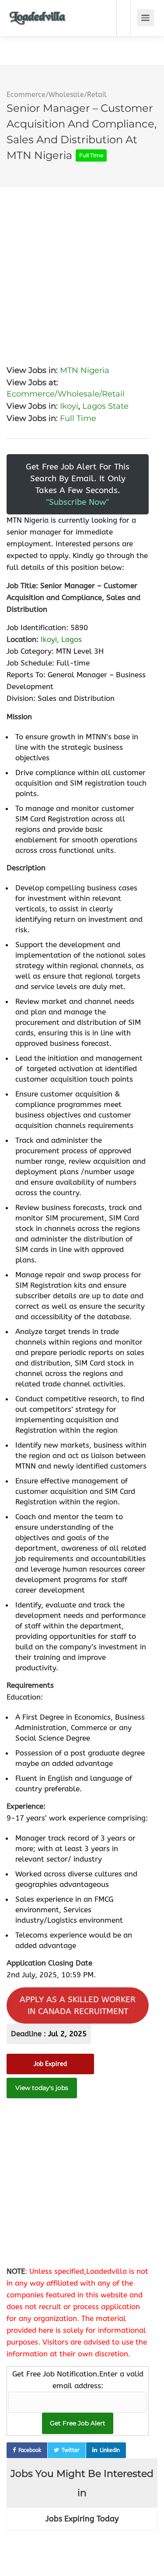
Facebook (30, 2450)
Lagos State (105, 406)
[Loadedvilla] (38, 12)
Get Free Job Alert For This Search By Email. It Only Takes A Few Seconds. (78, 484)
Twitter (71, 2450)
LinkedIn (110, 2450)
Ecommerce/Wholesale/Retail (57, 95)
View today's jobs (42, 2088)
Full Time (78, 418)
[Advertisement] (82, 269)
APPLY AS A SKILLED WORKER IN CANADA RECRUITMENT (78, 2005)
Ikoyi (69, 406)
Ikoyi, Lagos (61, 639)
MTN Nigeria (85, 370)
